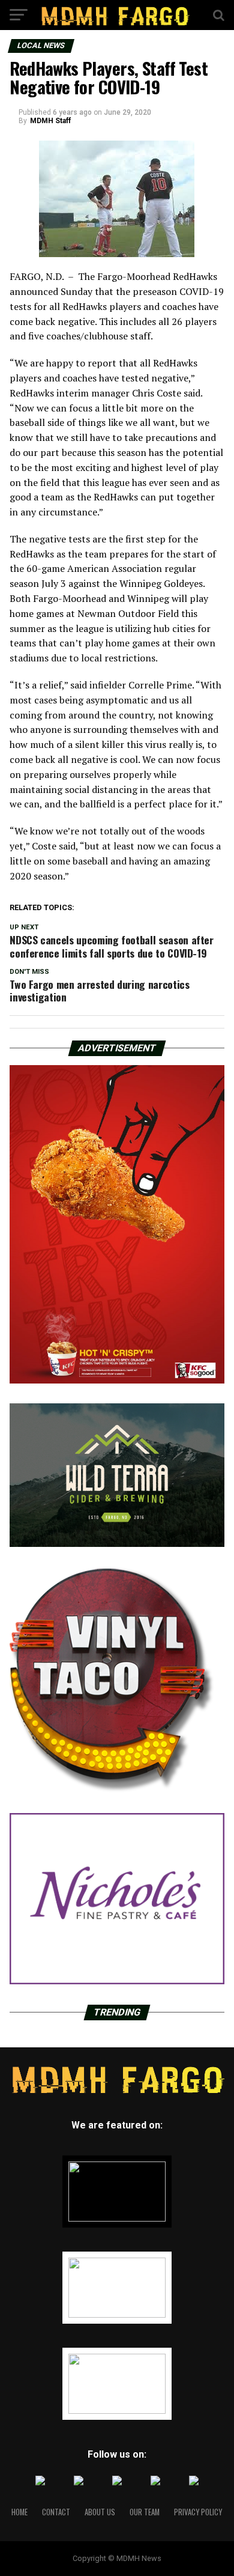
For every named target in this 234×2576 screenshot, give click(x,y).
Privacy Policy (198, 2512)
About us (100, 2512)
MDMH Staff (50, 121)
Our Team (145, 2512)
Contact (56, 2512)
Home (19, 2512)
